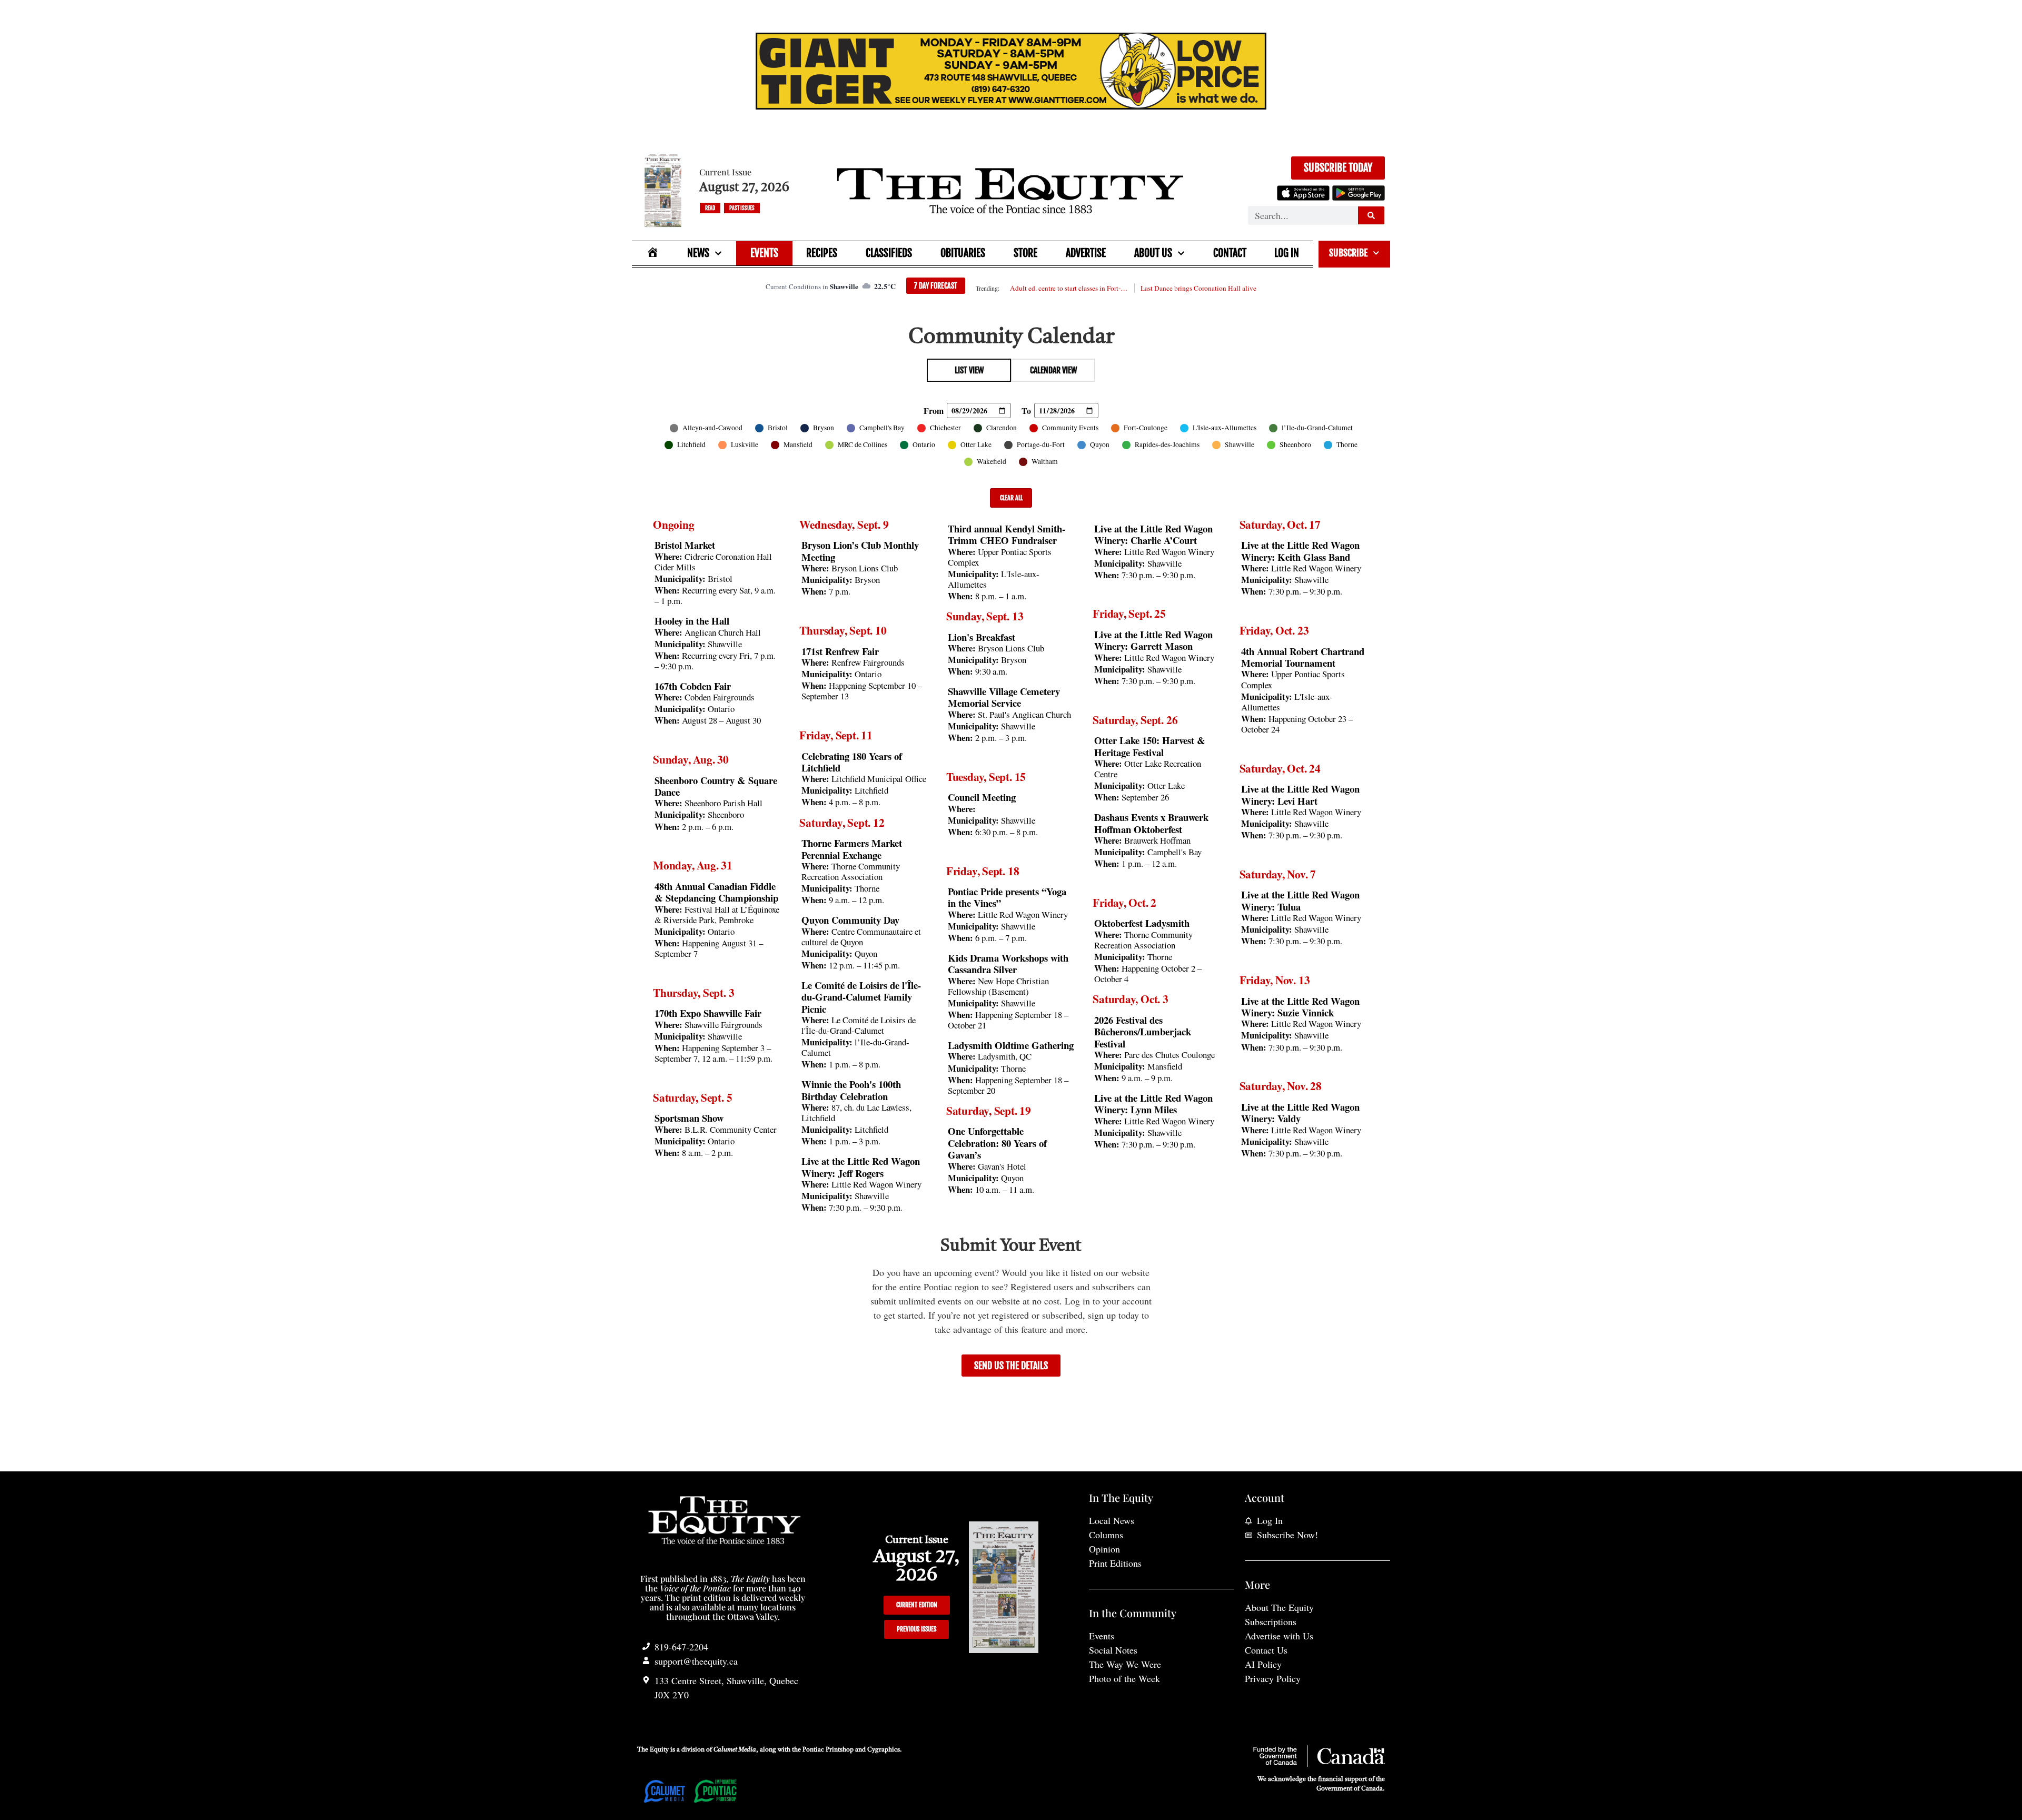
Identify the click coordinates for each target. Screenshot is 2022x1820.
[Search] (1371, 215)
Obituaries (963, 253)
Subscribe (1348, 253)
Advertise (1086, 253)
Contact (1230, 253)
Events (764, 253)
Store (1025, 253)
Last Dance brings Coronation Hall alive (1198, 288)
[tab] (969, 370)
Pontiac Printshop (828, 1750)
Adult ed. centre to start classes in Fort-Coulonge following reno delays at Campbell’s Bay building (1069, 288)
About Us (1153, 253)
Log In (1287, 253)
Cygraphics (884, 1750)
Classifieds (889, 253)
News (698, 253)
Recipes (822, 253)
